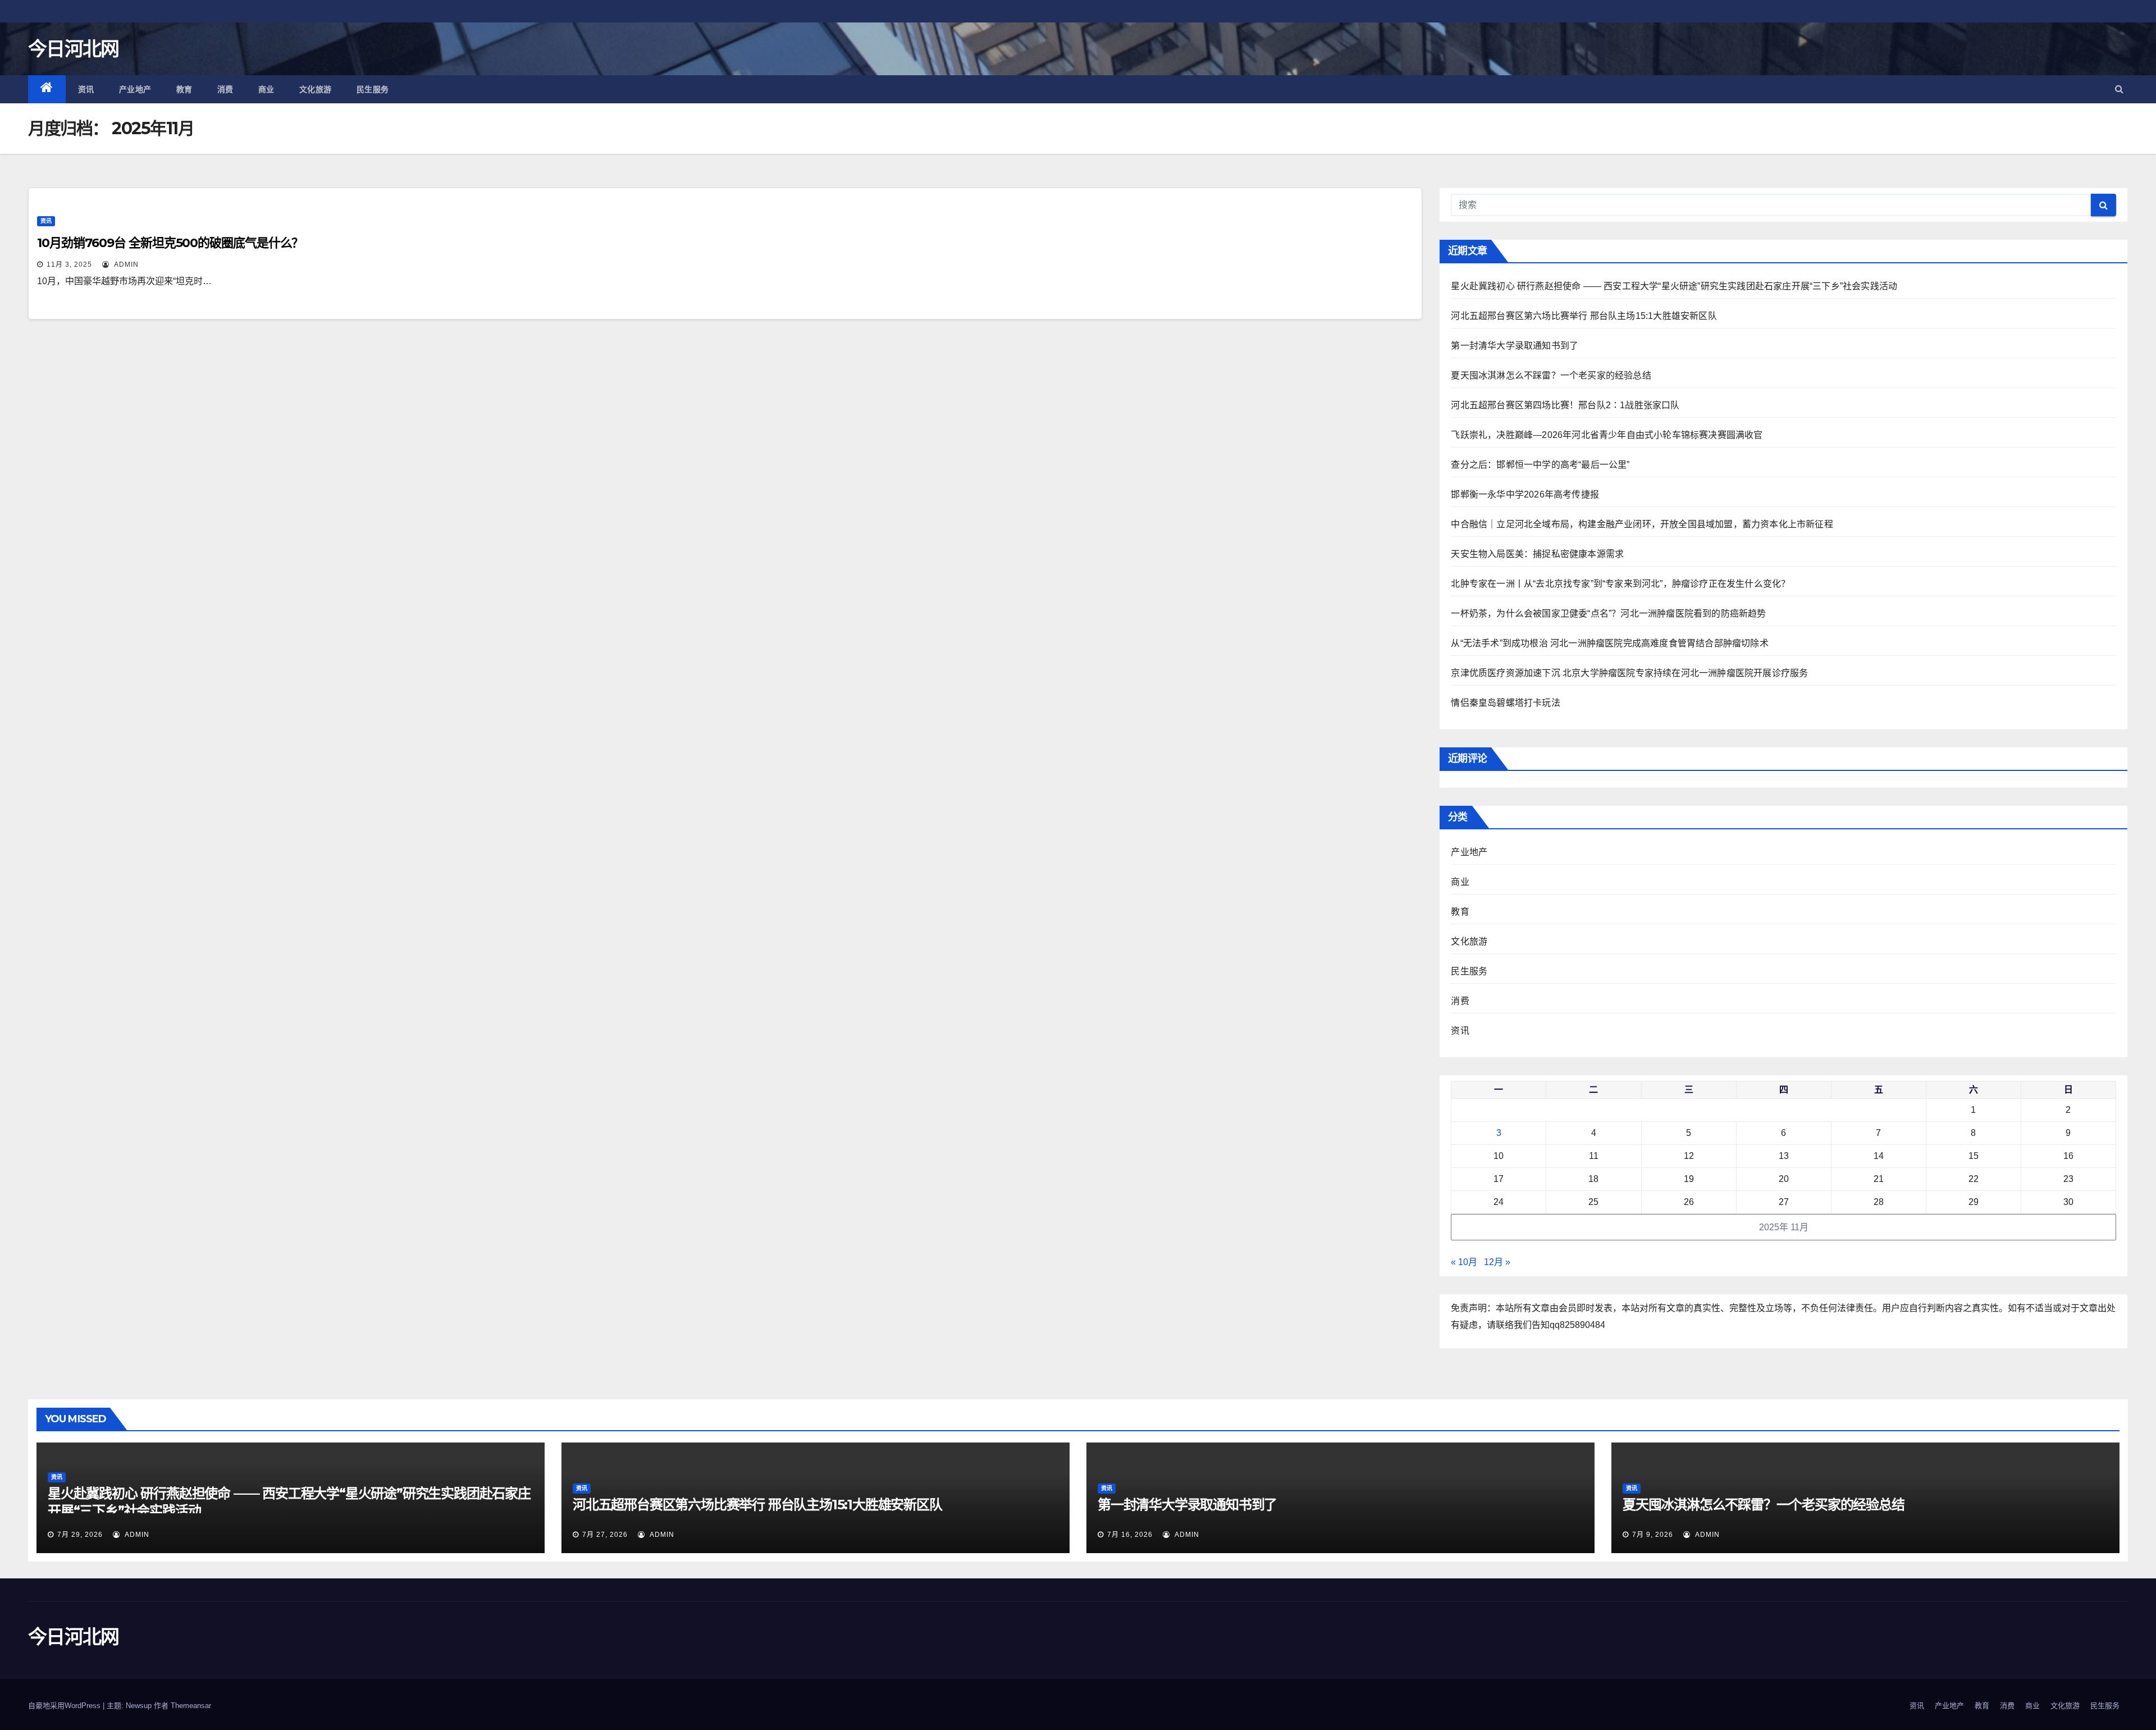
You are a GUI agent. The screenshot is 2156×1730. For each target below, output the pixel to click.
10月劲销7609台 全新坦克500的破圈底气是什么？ (170, 243)
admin (125, 264)
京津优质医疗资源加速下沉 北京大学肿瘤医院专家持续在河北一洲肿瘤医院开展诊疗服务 (1629, 673)
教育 (184, 89)
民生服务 (373, 89)
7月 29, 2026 (80, 1535)
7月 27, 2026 (605, 1535)
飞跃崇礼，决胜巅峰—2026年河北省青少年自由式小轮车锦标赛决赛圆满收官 (1607, 435)
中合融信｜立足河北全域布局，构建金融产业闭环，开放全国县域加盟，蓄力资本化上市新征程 (1642, 524)
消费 (225, 89)
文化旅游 (316, 89)
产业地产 (135, 89)
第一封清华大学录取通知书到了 (1515, 346)
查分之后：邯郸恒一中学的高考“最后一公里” (1540, 465)
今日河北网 (74, 49)
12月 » (1497, 1262)
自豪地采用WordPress (65, 1706)
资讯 (86, 89)
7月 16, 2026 (1130, 1535)
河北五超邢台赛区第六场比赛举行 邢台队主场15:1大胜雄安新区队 (1584, 316)
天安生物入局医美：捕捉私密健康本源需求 (1537, 554)
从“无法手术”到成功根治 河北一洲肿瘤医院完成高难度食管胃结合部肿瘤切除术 (1609, 643)
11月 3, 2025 (69, 264)
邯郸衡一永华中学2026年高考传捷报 (1525, 494)
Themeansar (191, 1706)
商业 (266, 89)
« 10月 (1464, 1262)
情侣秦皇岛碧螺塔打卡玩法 (1505, 703)
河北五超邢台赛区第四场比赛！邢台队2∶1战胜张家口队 (1565, 405)
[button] (2119, 89)
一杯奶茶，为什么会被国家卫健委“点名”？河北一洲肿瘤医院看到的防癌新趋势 (1608, 613)
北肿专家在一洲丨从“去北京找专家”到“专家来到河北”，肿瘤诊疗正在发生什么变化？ (1620, 584)
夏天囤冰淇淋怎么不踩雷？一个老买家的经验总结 (1551, 375)
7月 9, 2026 (1653, 1535)
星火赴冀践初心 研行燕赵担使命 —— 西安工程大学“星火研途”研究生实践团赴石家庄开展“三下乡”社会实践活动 (1674, 286)
